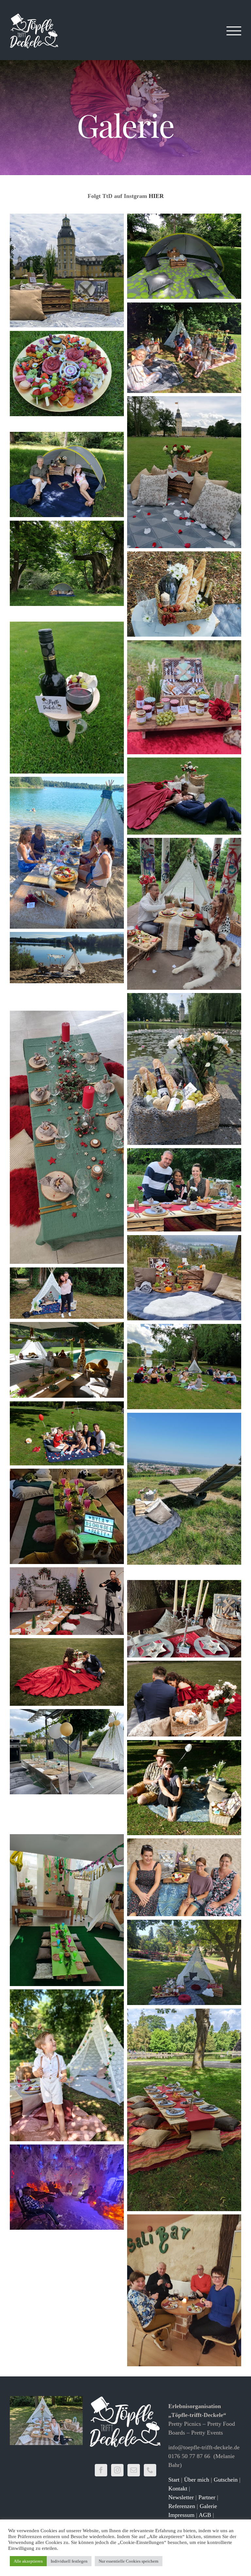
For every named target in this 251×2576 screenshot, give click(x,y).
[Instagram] (117, 2470)
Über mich (197, 2480)
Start (174, 2480)
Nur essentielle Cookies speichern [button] (129, 2561)
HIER (156, 196)
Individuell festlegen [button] (69, 2561)
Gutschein (226, 2480)
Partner (207, 2497)
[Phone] (150, 2470)
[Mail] (134, 2470)
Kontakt (178, 2488)
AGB (205, 2515)
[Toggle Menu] (234, 31)
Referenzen (182, 2506)
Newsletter (181, 2497)
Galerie (208, 2506)
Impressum (181, 2515)
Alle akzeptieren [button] (28, 2561)
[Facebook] (101, 2470)
